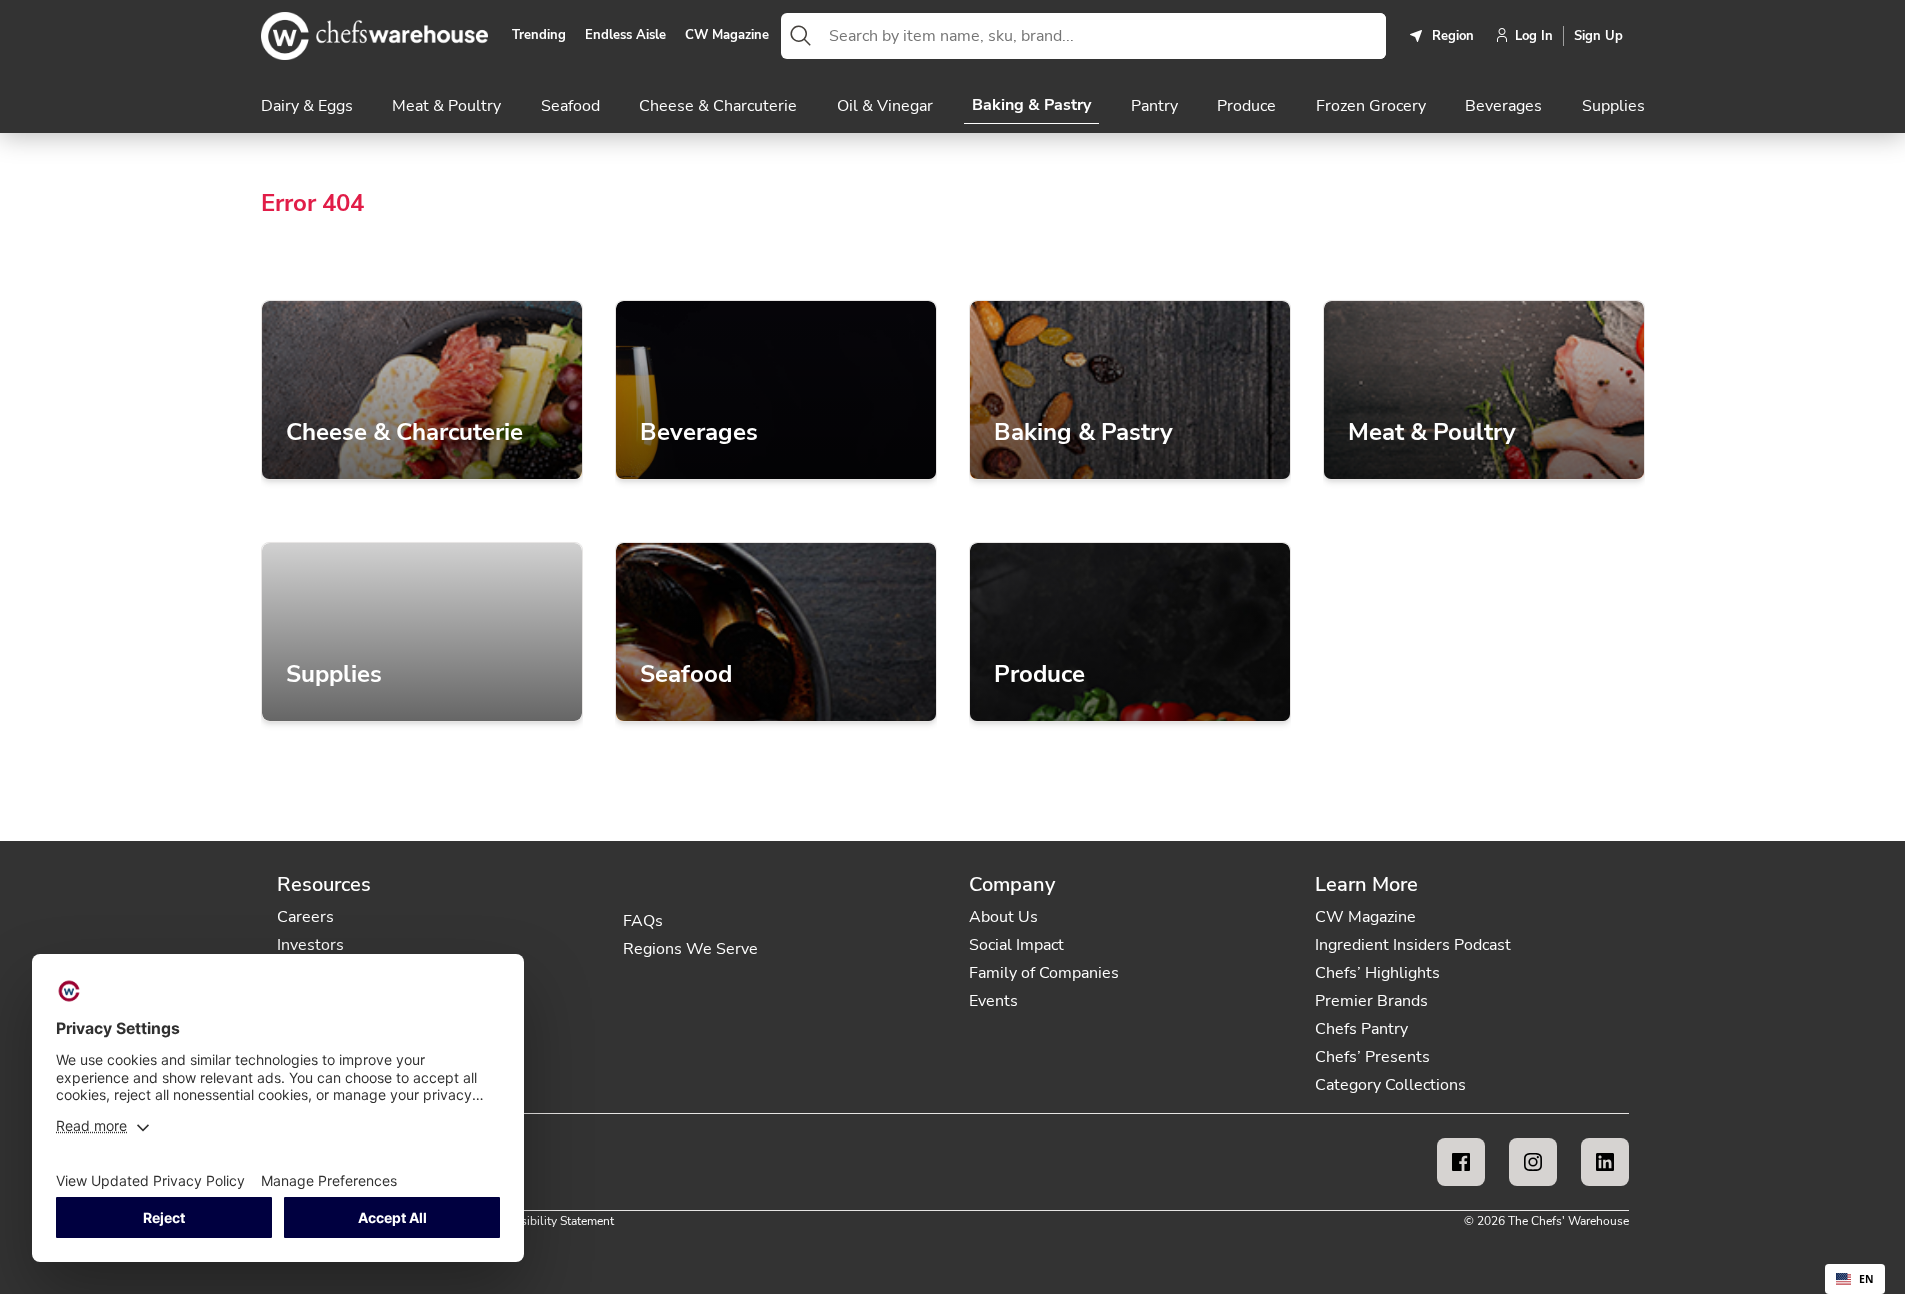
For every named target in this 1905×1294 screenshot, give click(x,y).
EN (1866, 1279)
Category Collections (1390, 1085)
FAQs (643, 921)
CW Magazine (727, 36)
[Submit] (801, 36)
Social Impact (1016, 945)
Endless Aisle (625, 36)
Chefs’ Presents (1372, 1057)
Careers (305, 917)
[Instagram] (1533, 1162)
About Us (1003, 917)
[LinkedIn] (1605, 1162)
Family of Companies (1044, 973)
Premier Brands (1371, 1001)
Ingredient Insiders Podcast (1413, 945)
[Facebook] (1461, 1162)
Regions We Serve (690, 949)
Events (993, 1001)
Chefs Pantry (1361, 1029)
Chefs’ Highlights (1377, 973)
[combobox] (1103, 36)
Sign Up (1598, 36)
